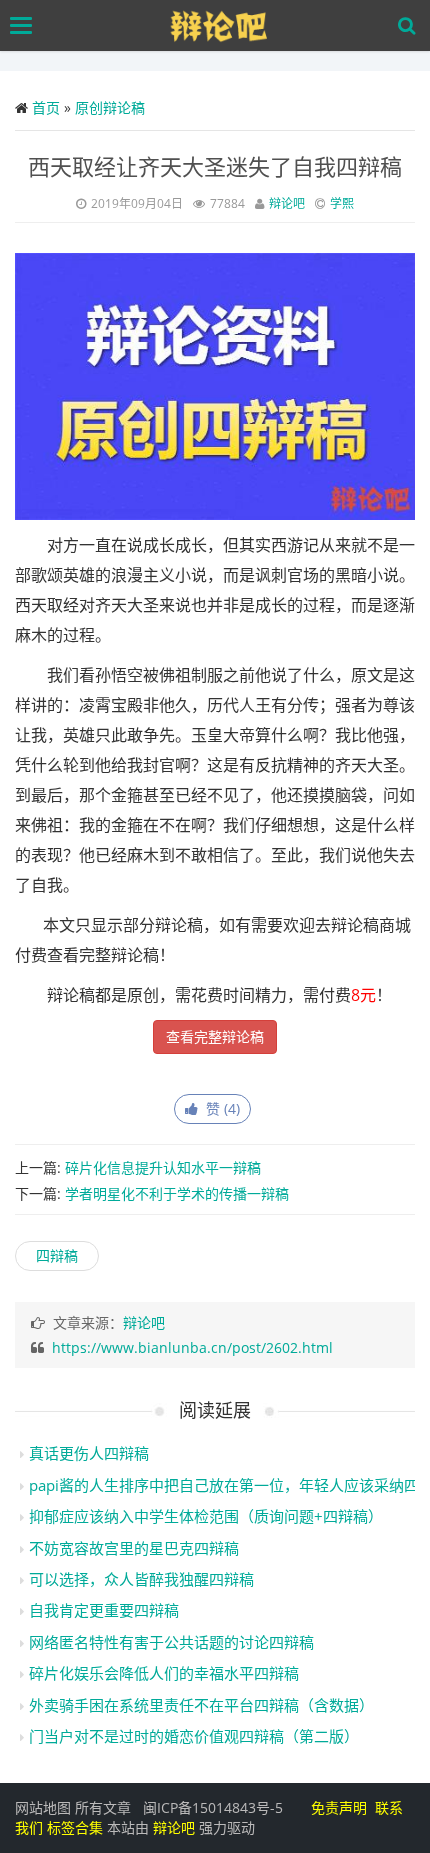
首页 (46, 107)
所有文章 (103, 1807)
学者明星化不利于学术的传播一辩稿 (177, 1193)
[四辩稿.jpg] (215, 385)
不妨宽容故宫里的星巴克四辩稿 (134, 1548)
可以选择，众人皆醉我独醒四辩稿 (141, 1579)
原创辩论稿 (110, 107)
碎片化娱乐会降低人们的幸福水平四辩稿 (164, 1673)
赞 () (219, 1108)
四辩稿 (57, 1255)
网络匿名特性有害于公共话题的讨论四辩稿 (171, 1642)
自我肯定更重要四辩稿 (104, 1610)
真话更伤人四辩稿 (89, 1453)
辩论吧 (287, 203)
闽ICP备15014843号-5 (213, 1807)
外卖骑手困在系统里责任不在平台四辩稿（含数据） (201, 1705)
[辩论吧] (220, 25)
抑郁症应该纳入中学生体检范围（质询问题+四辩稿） (206, 1516)
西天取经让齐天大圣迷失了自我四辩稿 (215, 166)
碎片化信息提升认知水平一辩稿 (163, 1167)
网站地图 (43, 1807)
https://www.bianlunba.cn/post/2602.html (192, 1347)
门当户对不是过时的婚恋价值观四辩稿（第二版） (194, 1736)
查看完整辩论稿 (215, 1036)
